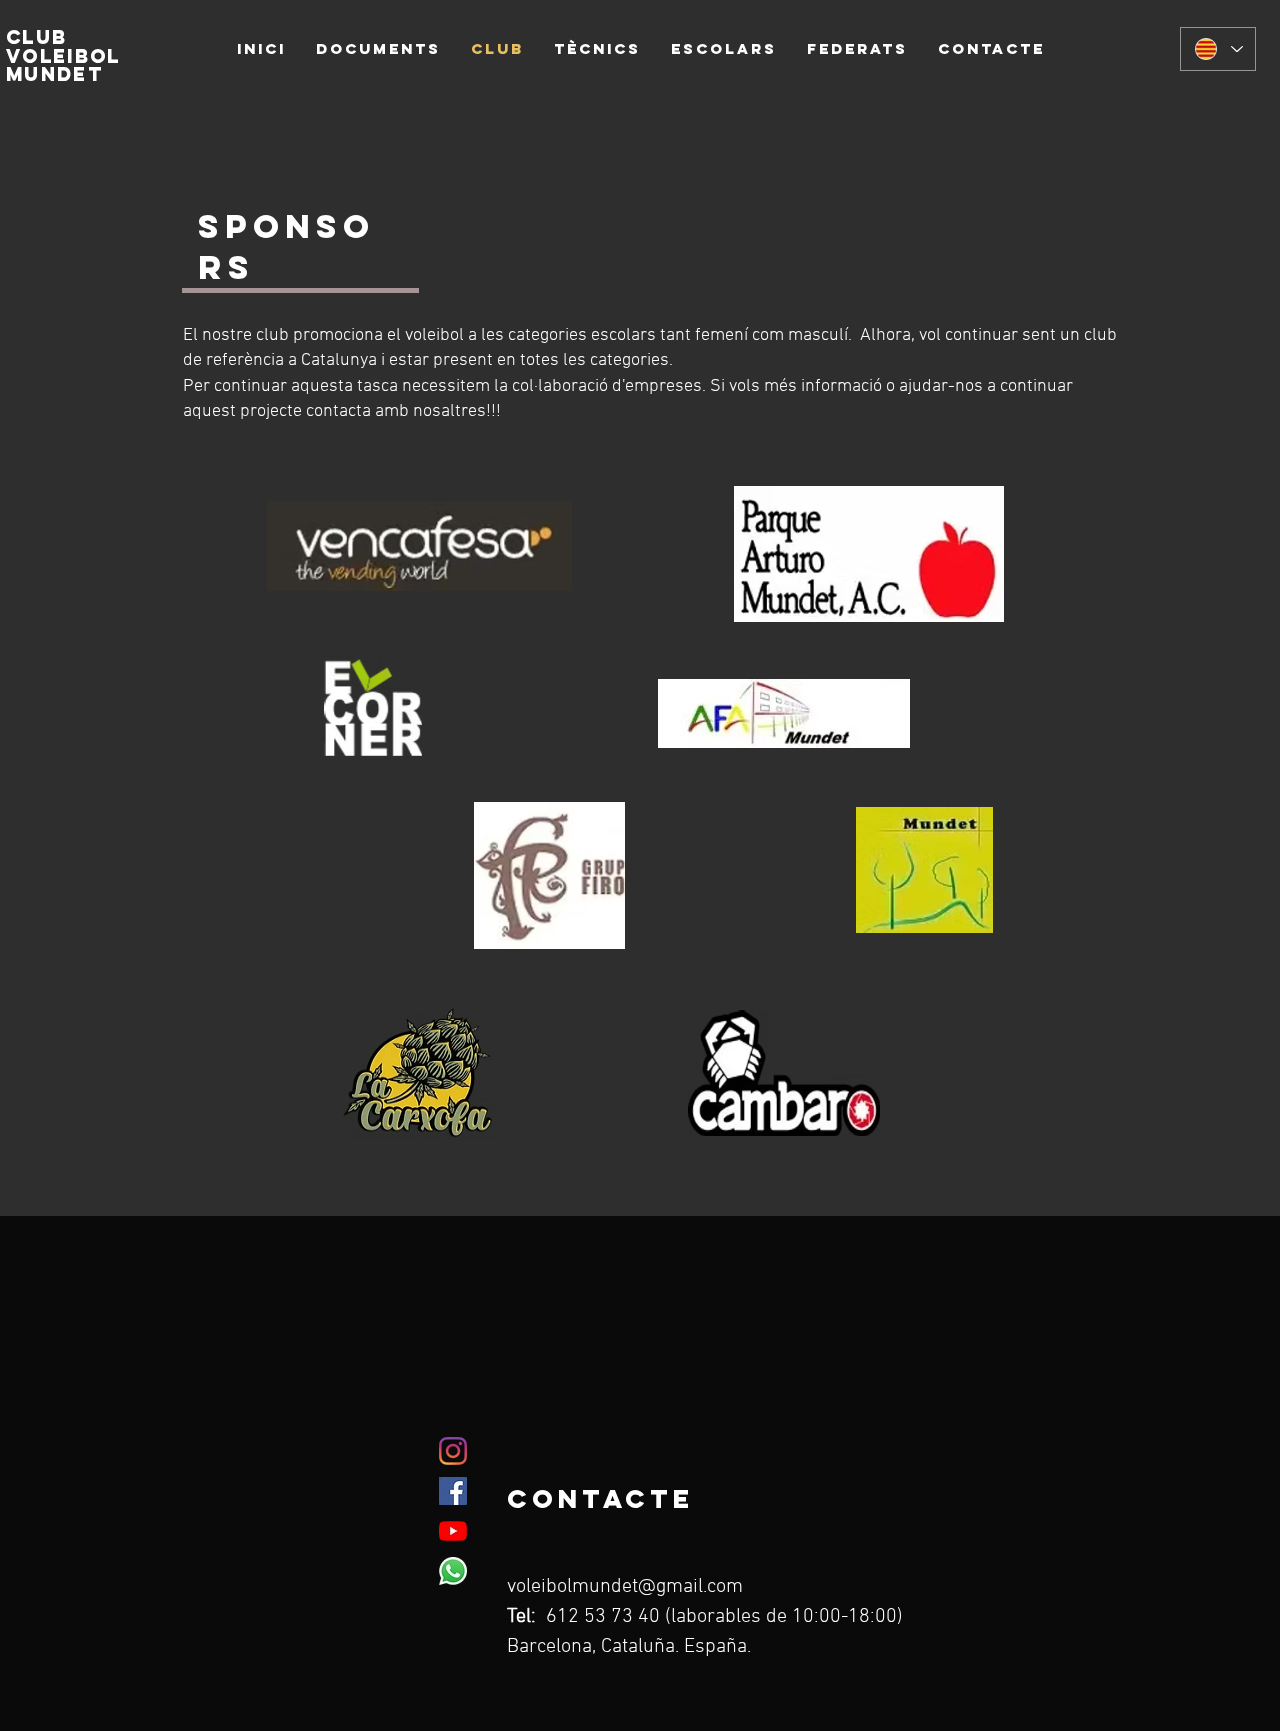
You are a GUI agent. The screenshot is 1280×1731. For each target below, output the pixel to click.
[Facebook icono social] (453, 1491)
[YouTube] (453, 1531)
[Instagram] (453, 1451)
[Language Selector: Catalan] (1218, 49)
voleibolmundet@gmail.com (625, 1587)
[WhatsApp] (453, 1571)
